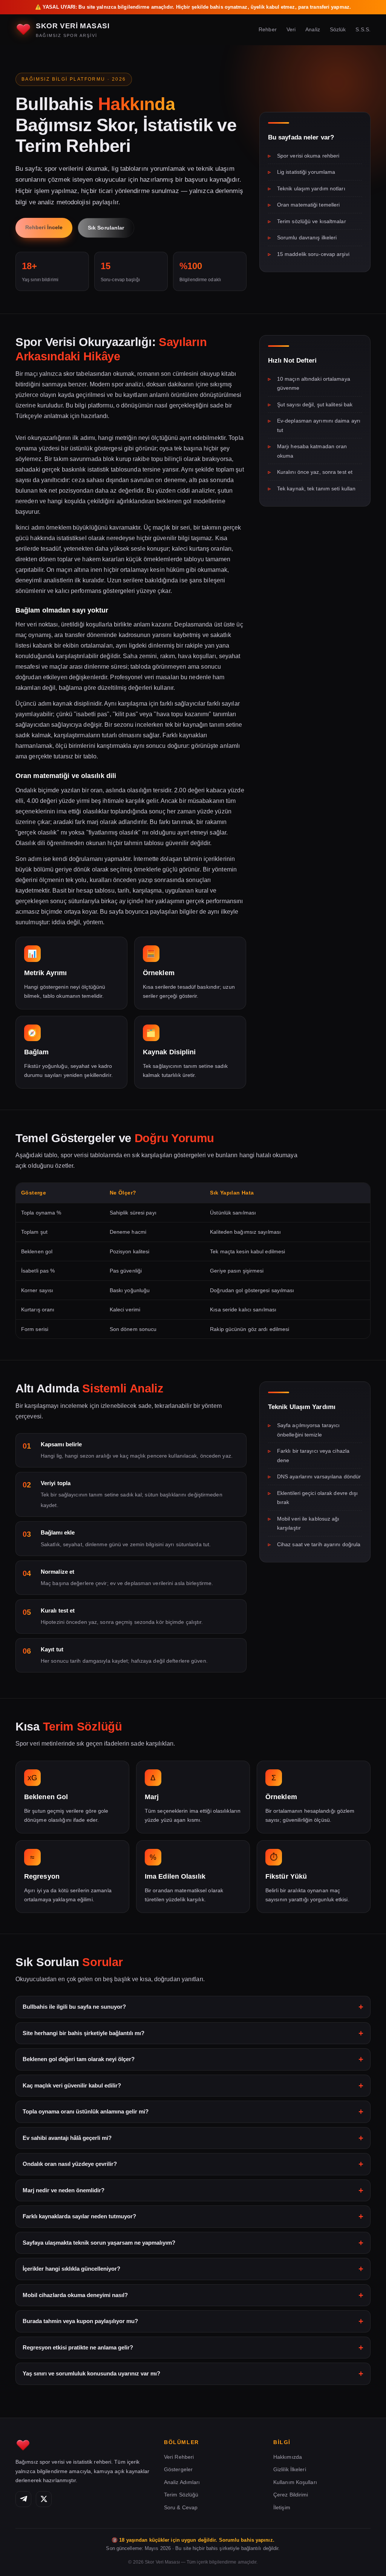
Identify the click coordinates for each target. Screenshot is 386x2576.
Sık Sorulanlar (106, 228)
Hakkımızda (288, 2457)
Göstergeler (178, 2469)
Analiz (313, 29)
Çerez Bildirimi (291, 2495)
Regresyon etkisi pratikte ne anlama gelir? (78, 2347)
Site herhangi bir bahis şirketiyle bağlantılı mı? (83, 2033)
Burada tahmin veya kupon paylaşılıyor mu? (80, 2321)
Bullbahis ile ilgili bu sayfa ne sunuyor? (74, 2007)
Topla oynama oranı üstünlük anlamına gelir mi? (86, 2111)
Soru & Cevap (181, 2507)
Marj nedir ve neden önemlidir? (64, 2190)
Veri (291, 29)
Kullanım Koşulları (295, 2482)
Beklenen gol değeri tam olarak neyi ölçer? (79, 2059)
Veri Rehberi (179, 2457)
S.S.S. (363, 29)
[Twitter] (44, 2499)
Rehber (268, 29)
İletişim (282, 2507)
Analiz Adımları (182, 2482)
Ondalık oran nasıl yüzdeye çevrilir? (70, 2164)
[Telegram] (23, 2499)
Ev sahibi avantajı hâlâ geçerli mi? (67, 2138)
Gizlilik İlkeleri (290, 2469)
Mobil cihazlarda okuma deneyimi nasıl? (75, 2295)
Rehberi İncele (44, 227)
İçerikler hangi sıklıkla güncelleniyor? (71, 2269)
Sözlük (338, 29)
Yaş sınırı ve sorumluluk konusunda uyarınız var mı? (91, 2373)
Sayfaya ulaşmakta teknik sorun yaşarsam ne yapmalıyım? (99, 2243)
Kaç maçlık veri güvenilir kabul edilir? (72, 2085)
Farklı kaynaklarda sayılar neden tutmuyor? (79, 2216)
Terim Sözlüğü (181, 2495)
